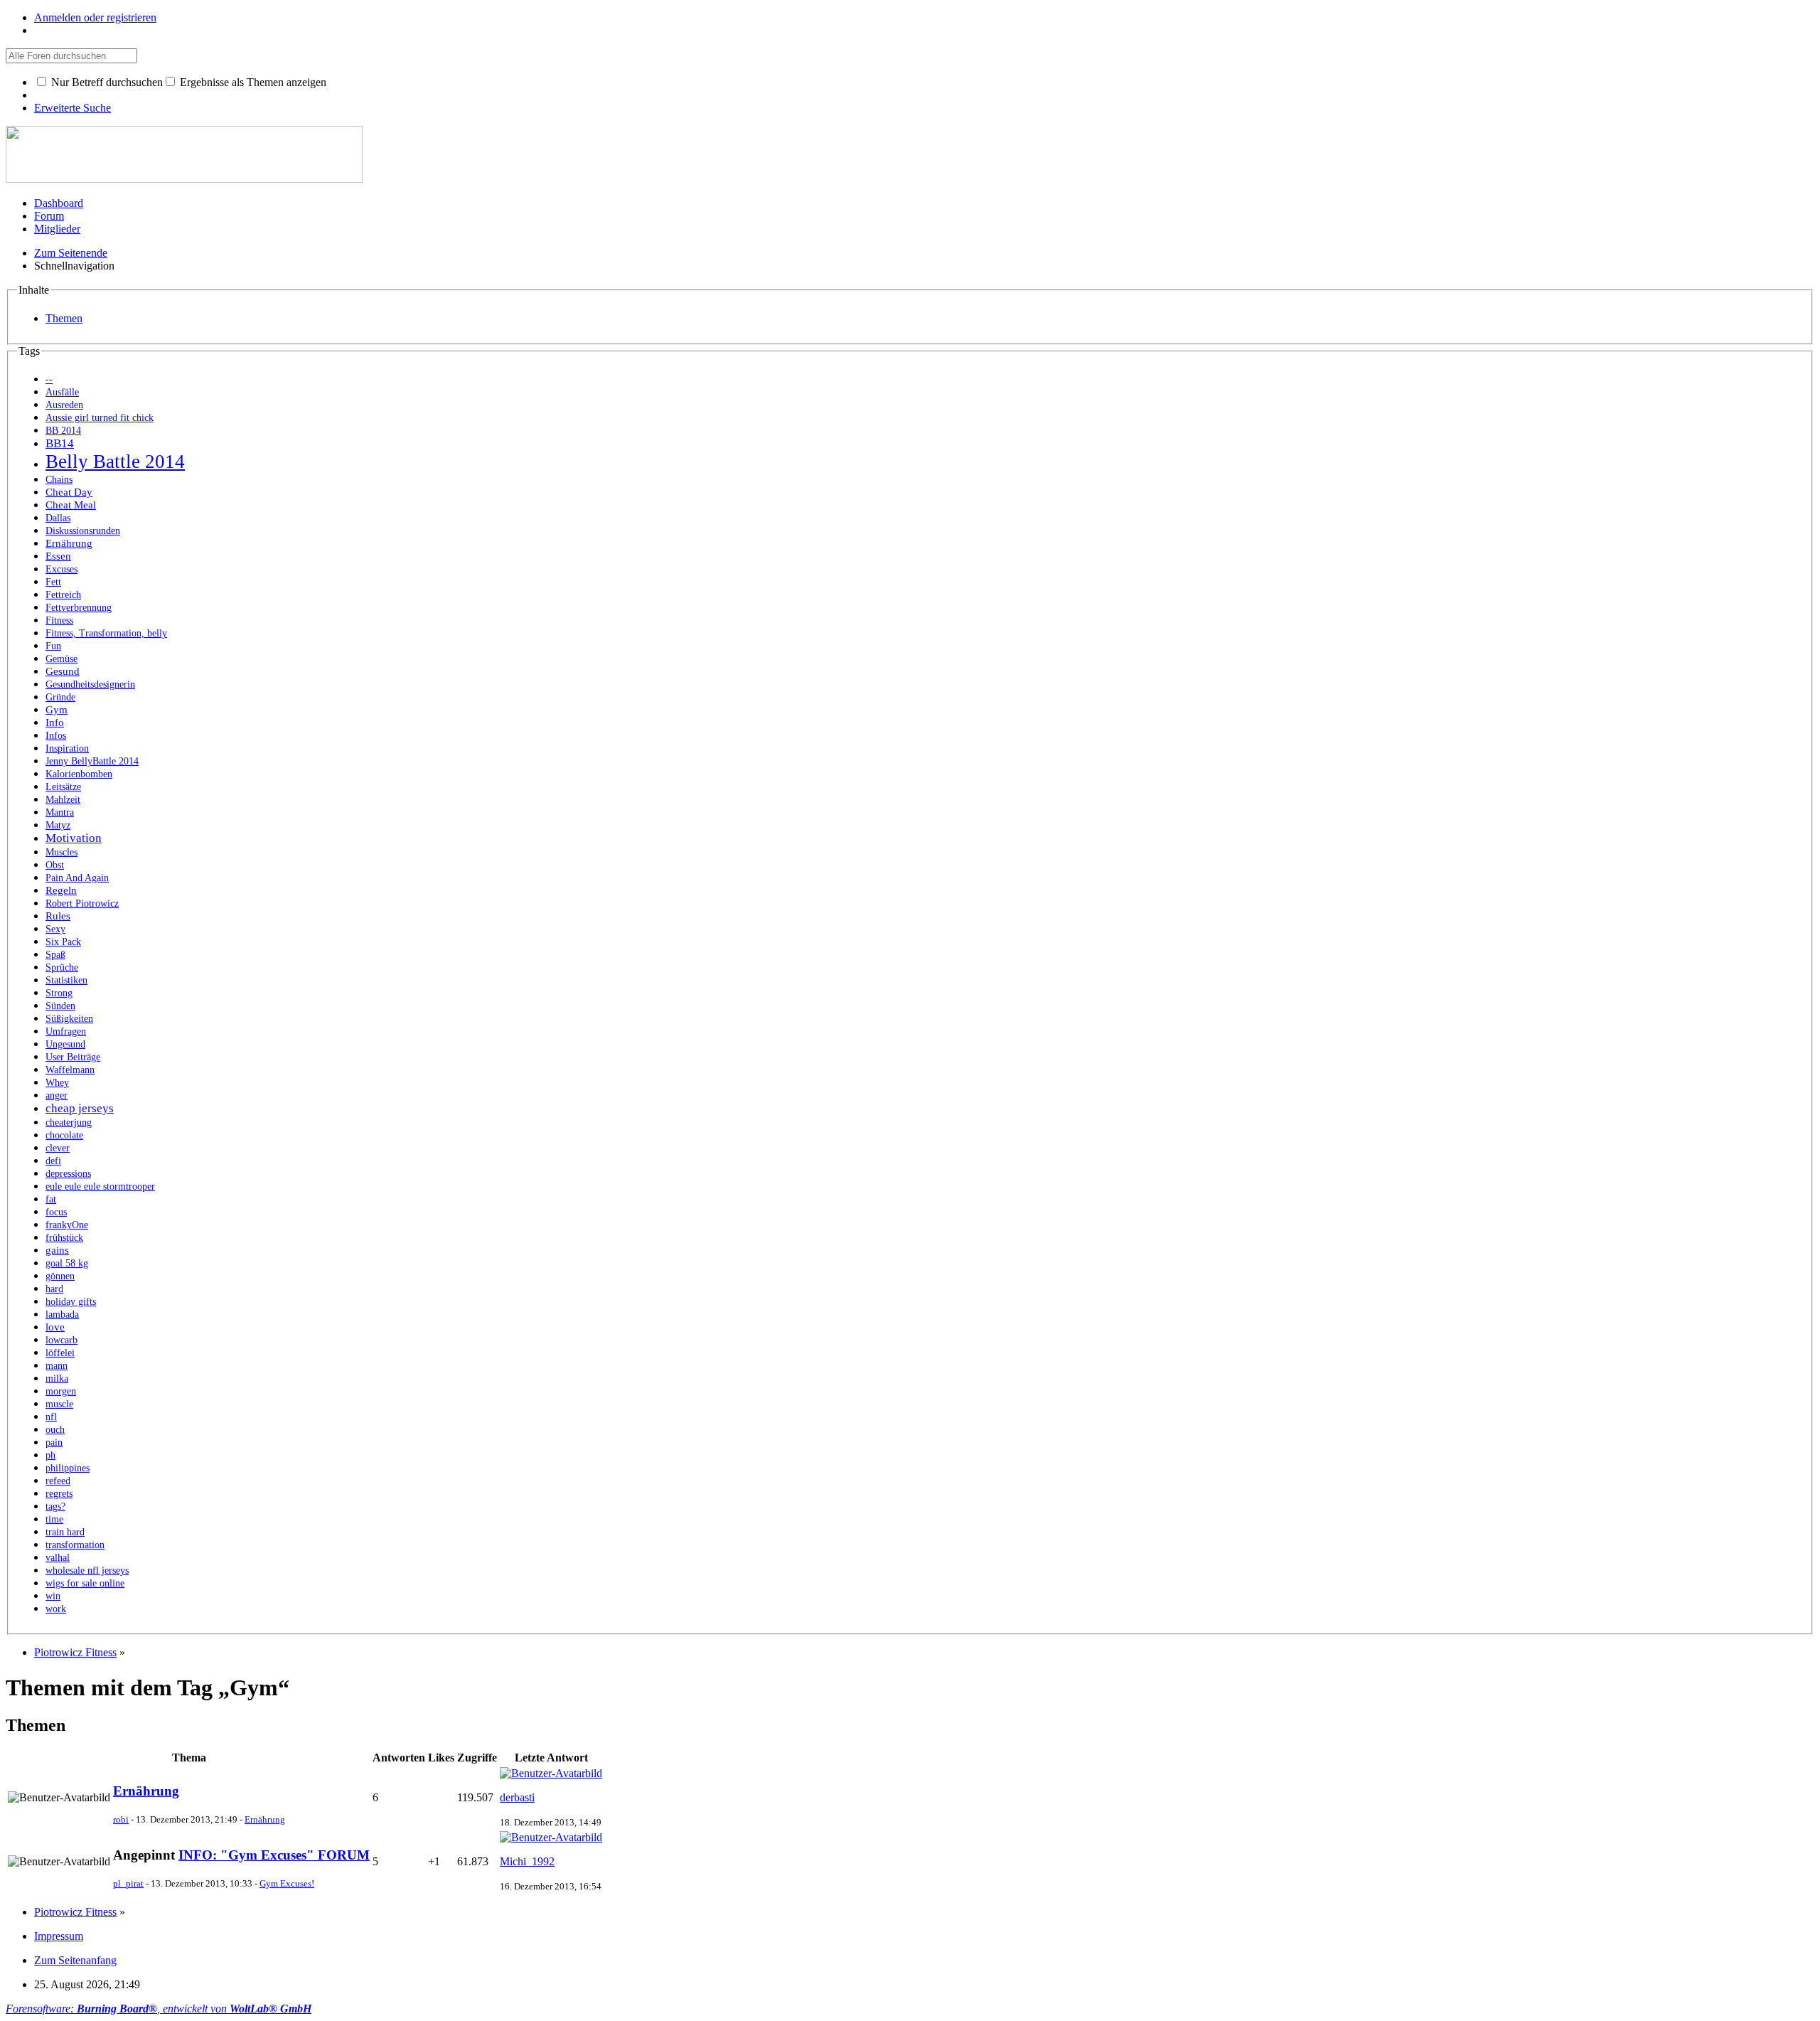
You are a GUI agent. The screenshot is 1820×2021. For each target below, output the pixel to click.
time (54, 1519)
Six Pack (63, 942)
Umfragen (66, 1031)
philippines (68, 1468)
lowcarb (61, 1340)
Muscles (61, 852)
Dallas (58, 518)
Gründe (60, 697)
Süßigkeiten (69, 1019)
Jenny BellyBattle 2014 (92, 761)
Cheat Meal (71, 505)
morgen (61, 1391)
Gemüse (61, 659)
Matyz (58, 825)
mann (57, 1366)
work (56, 1609)
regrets (59, 1494)
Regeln (61, 890)
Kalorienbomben (79, 774)
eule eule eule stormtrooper (100, 1187)
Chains (59, 480)
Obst (55, 865)
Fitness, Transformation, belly (106, 633)
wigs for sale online (85, 1583)
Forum (49, 216)
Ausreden (64, 405)
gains (57, 1250)
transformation (75, 1545)
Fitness (59, 620)
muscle (59, 1404)
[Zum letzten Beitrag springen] (551, 1773)
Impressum (59, 1936)
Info (55, 722)
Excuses (61, 569)
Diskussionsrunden (83, 531)
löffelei (60, 1353)
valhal (58, 1558)
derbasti (517, 1797)
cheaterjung (69, 1123)
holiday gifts (71, 1302)
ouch (55, 1430)
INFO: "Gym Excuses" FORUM (274, 1855)
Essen (58, 556)
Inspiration (67, 748)
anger (57, 1095)
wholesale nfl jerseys (87, 1571)
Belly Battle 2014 (115, 462)
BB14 (60, 443)
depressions (68, 1174)
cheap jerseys (80, 1108)
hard (54, 1289)
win (53, 1596)
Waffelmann (70, 1070)
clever (58, 1148)
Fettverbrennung (79, 608)
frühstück (64, 1238)
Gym (57, 709)
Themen (64, 318)
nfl (51, 1417)
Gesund (63, 671)
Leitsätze (63, 787)
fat (51, 1199)
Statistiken (66, 980)
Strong (59, 993)
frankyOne (67, 1225)
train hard (65, 1532)
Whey (57, 1083)
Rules (58, 916)
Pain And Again (77, 878)
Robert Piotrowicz (82, 903)
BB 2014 (63, 431)
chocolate (64, 1135)
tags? (55, 1507)
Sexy (55, 929)
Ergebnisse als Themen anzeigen (252, 82)
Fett (53, 582)
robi (121, 1819)
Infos (56, 736)
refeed (58, 1481)
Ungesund (65, 1044)
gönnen (60, 1276)
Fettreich (63, 595)
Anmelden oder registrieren (95, 17)
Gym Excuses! (287, 1883)
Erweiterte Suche (73, 108)
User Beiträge (73, 1057)
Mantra (60, 812)
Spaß (55, 955)
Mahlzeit (63, 800)
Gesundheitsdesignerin (90, 684)
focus (56, 1212)
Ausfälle (62, 392)
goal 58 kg (67, 1263)
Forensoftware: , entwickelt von (159, 2009)
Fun (53, 646)
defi (53, 1161)
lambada (62, 1315)
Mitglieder (57, 229)
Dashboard (59, 203)
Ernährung (69, 543)
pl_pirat (128, 1883)
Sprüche (62, 967)
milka (57, 1379)
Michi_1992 (527, 1861)
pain (54, 1443)
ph (50, 1455)
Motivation (74, 838)
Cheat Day (69, 492)
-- (49, 379)
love (55, 1327)
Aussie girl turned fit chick (100, 418)
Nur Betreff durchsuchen (106, 82)
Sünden (60, 1006)
